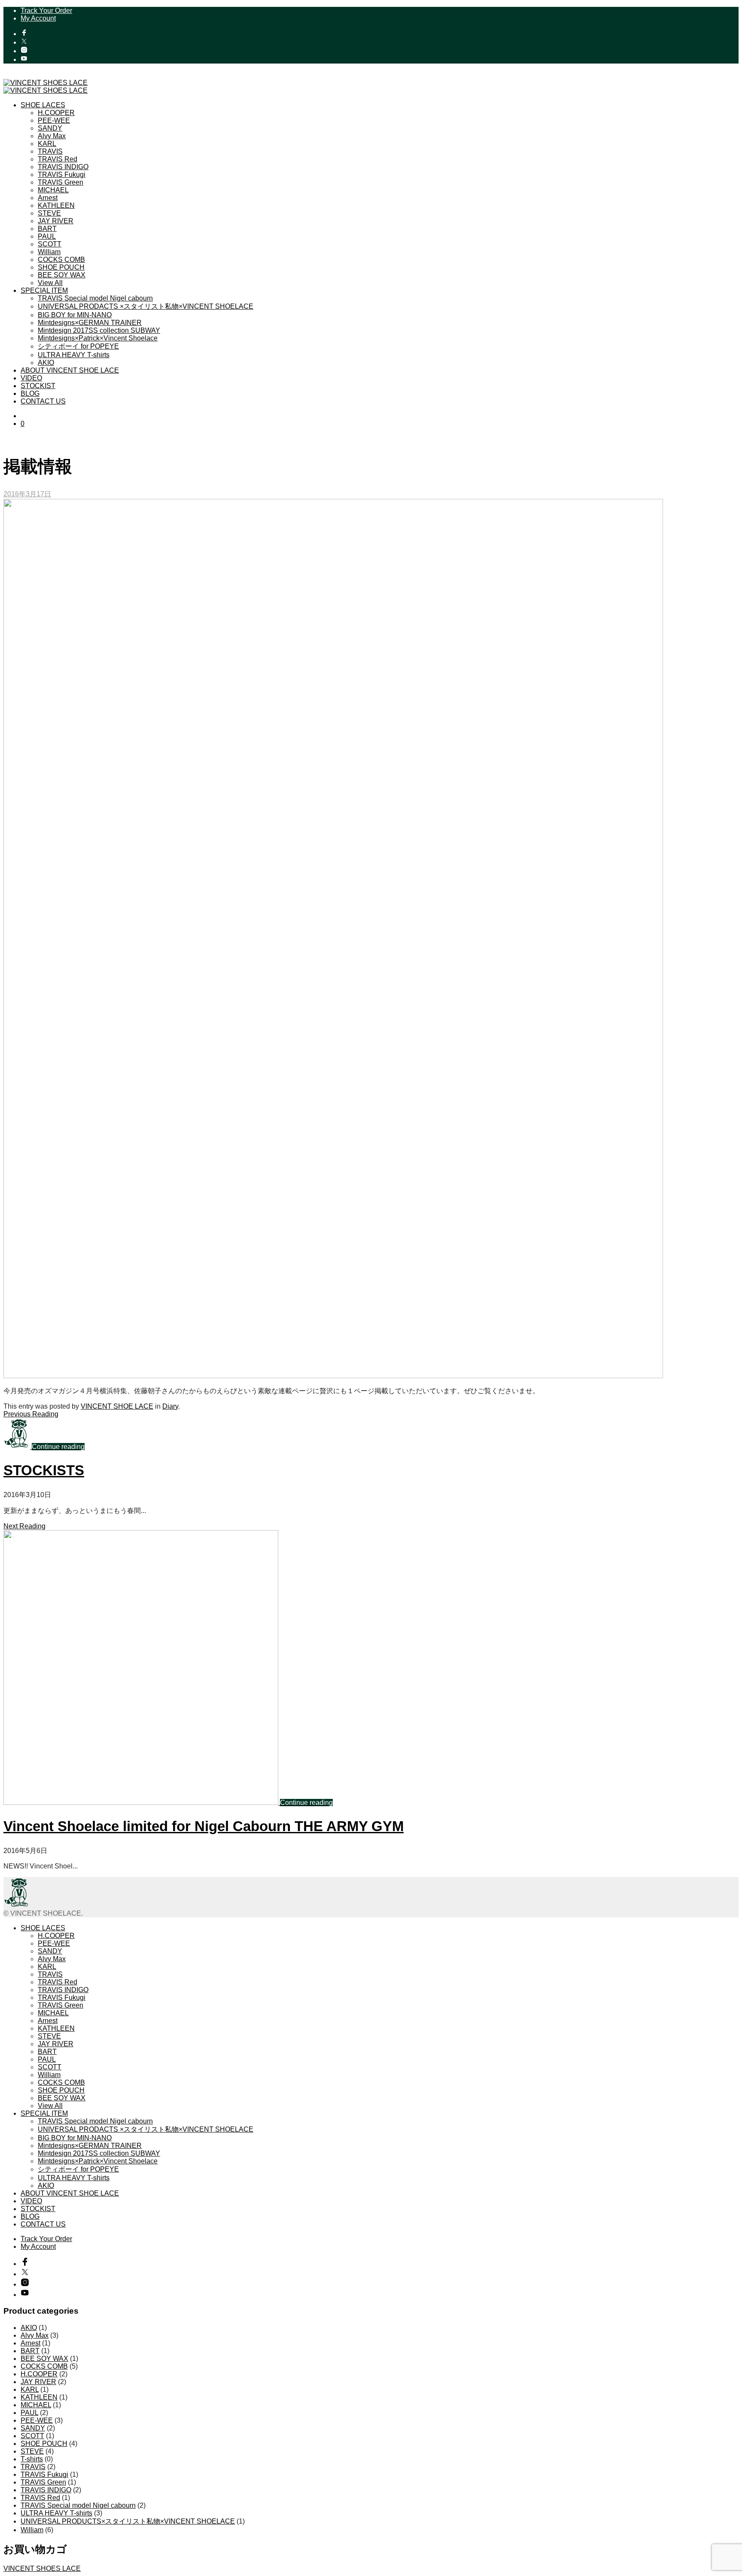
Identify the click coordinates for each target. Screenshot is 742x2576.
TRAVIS (50, 151)
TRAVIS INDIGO (63, 167)
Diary (170, 1406)
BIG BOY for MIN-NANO (75, 315)
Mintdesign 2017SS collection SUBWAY (99, 330)
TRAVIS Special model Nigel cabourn (95, 298)
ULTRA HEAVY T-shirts (74, 355)
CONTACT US (43, 401)
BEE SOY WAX (62, 275)
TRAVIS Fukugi (62, 175)
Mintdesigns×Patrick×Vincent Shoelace (98, 338)
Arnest (48, 198)
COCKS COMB (61, 260)
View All (50, 283)
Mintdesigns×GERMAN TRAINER (90, 323)
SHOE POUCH (61, 267)
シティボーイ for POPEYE (78, 346)
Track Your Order (46, 11)
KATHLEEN (56, 205)
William (49, 252)
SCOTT (50, 244)
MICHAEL (53, 190)
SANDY (50, 128)
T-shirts (32, 2459)
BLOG (30, 393)
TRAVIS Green (61, 182)
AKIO (46, 363)
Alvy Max (52, 136)
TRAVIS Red (58, 159)
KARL (47, 144)
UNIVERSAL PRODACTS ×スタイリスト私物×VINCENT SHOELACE (146, 306)
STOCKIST (38, 386)
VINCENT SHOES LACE (42, 2568)
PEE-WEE (54, 120)
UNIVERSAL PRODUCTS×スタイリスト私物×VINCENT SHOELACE (128, 2521)
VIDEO (31, 378)
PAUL (47, 236)
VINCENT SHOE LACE (117, 1406)
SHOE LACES (43, 105)
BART (47, 229)
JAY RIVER (56, 221)
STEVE (49, 213)
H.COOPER (56, 113)
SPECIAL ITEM (44, 290)
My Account (38, 18)
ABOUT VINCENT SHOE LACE (70, 370)
